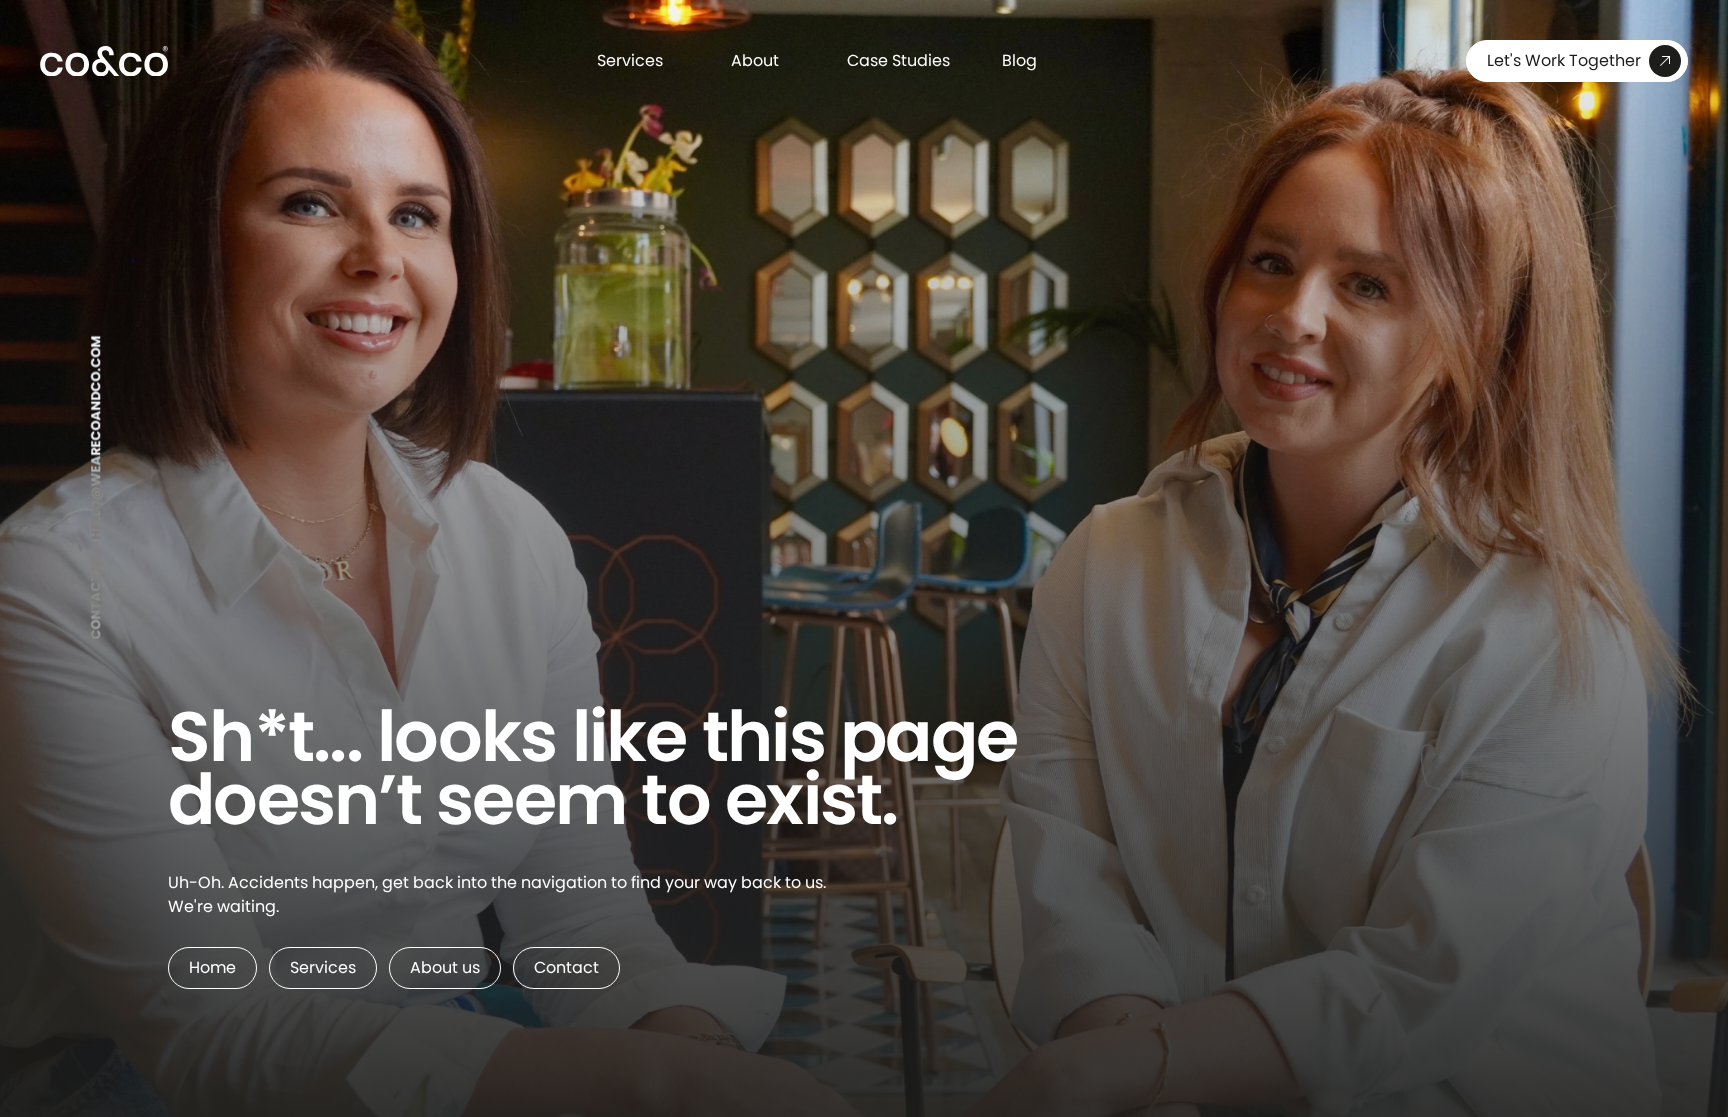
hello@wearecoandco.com (95, 438)
